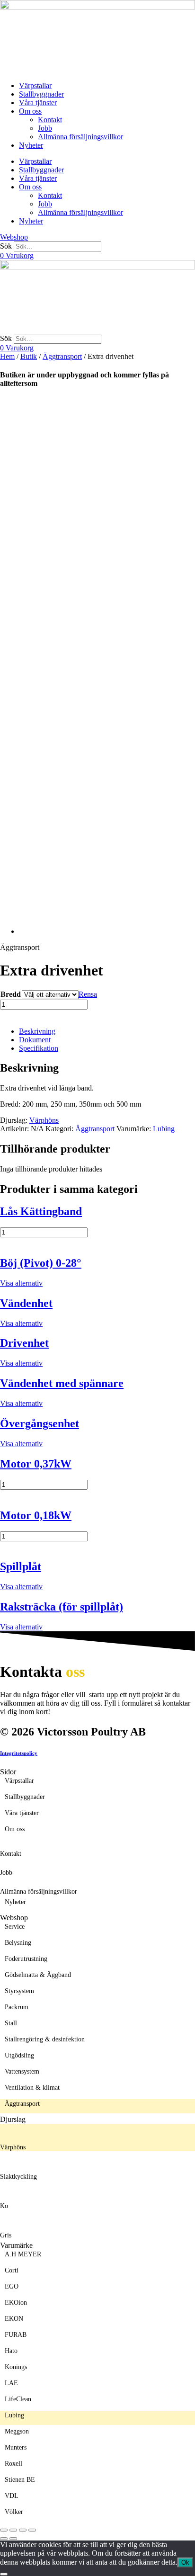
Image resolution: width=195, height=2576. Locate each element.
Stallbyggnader (41, 94)
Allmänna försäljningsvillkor (80, 137)
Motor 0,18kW (36, 1515)
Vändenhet (26, 1303)
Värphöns (44, 1120)
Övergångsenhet (40, 1423)
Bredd (11, 994)
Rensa (88, 994)
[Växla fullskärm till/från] (13, 2530)
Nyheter (31, 145)
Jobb (45, 128)
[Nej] (4, 2574)
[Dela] (23, 2530)
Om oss (30, 111)
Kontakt (50, 120)
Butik (29, 356)
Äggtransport (62, 356)
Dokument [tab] (35, 1040)
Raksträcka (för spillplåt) (62, 1607)
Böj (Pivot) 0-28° (41, 1263)
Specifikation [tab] (39, 1048)
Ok (185, 2563)
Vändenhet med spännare (62, 1383)
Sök (6, 246)
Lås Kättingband (41, 1211)
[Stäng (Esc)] (32, 2530)
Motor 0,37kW (36, 1464)
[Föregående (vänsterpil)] (4, 2539)
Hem (7, 356)
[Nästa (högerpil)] (13, 2539)
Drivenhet (24, 1343)
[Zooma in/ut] (4, 2530)
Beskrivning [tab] (37, 1031)
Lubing (164, 1129)
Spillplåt (21, 1566)
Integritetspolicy (19, 1753)
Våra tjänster (38, 103)
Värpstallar (35, 85)
